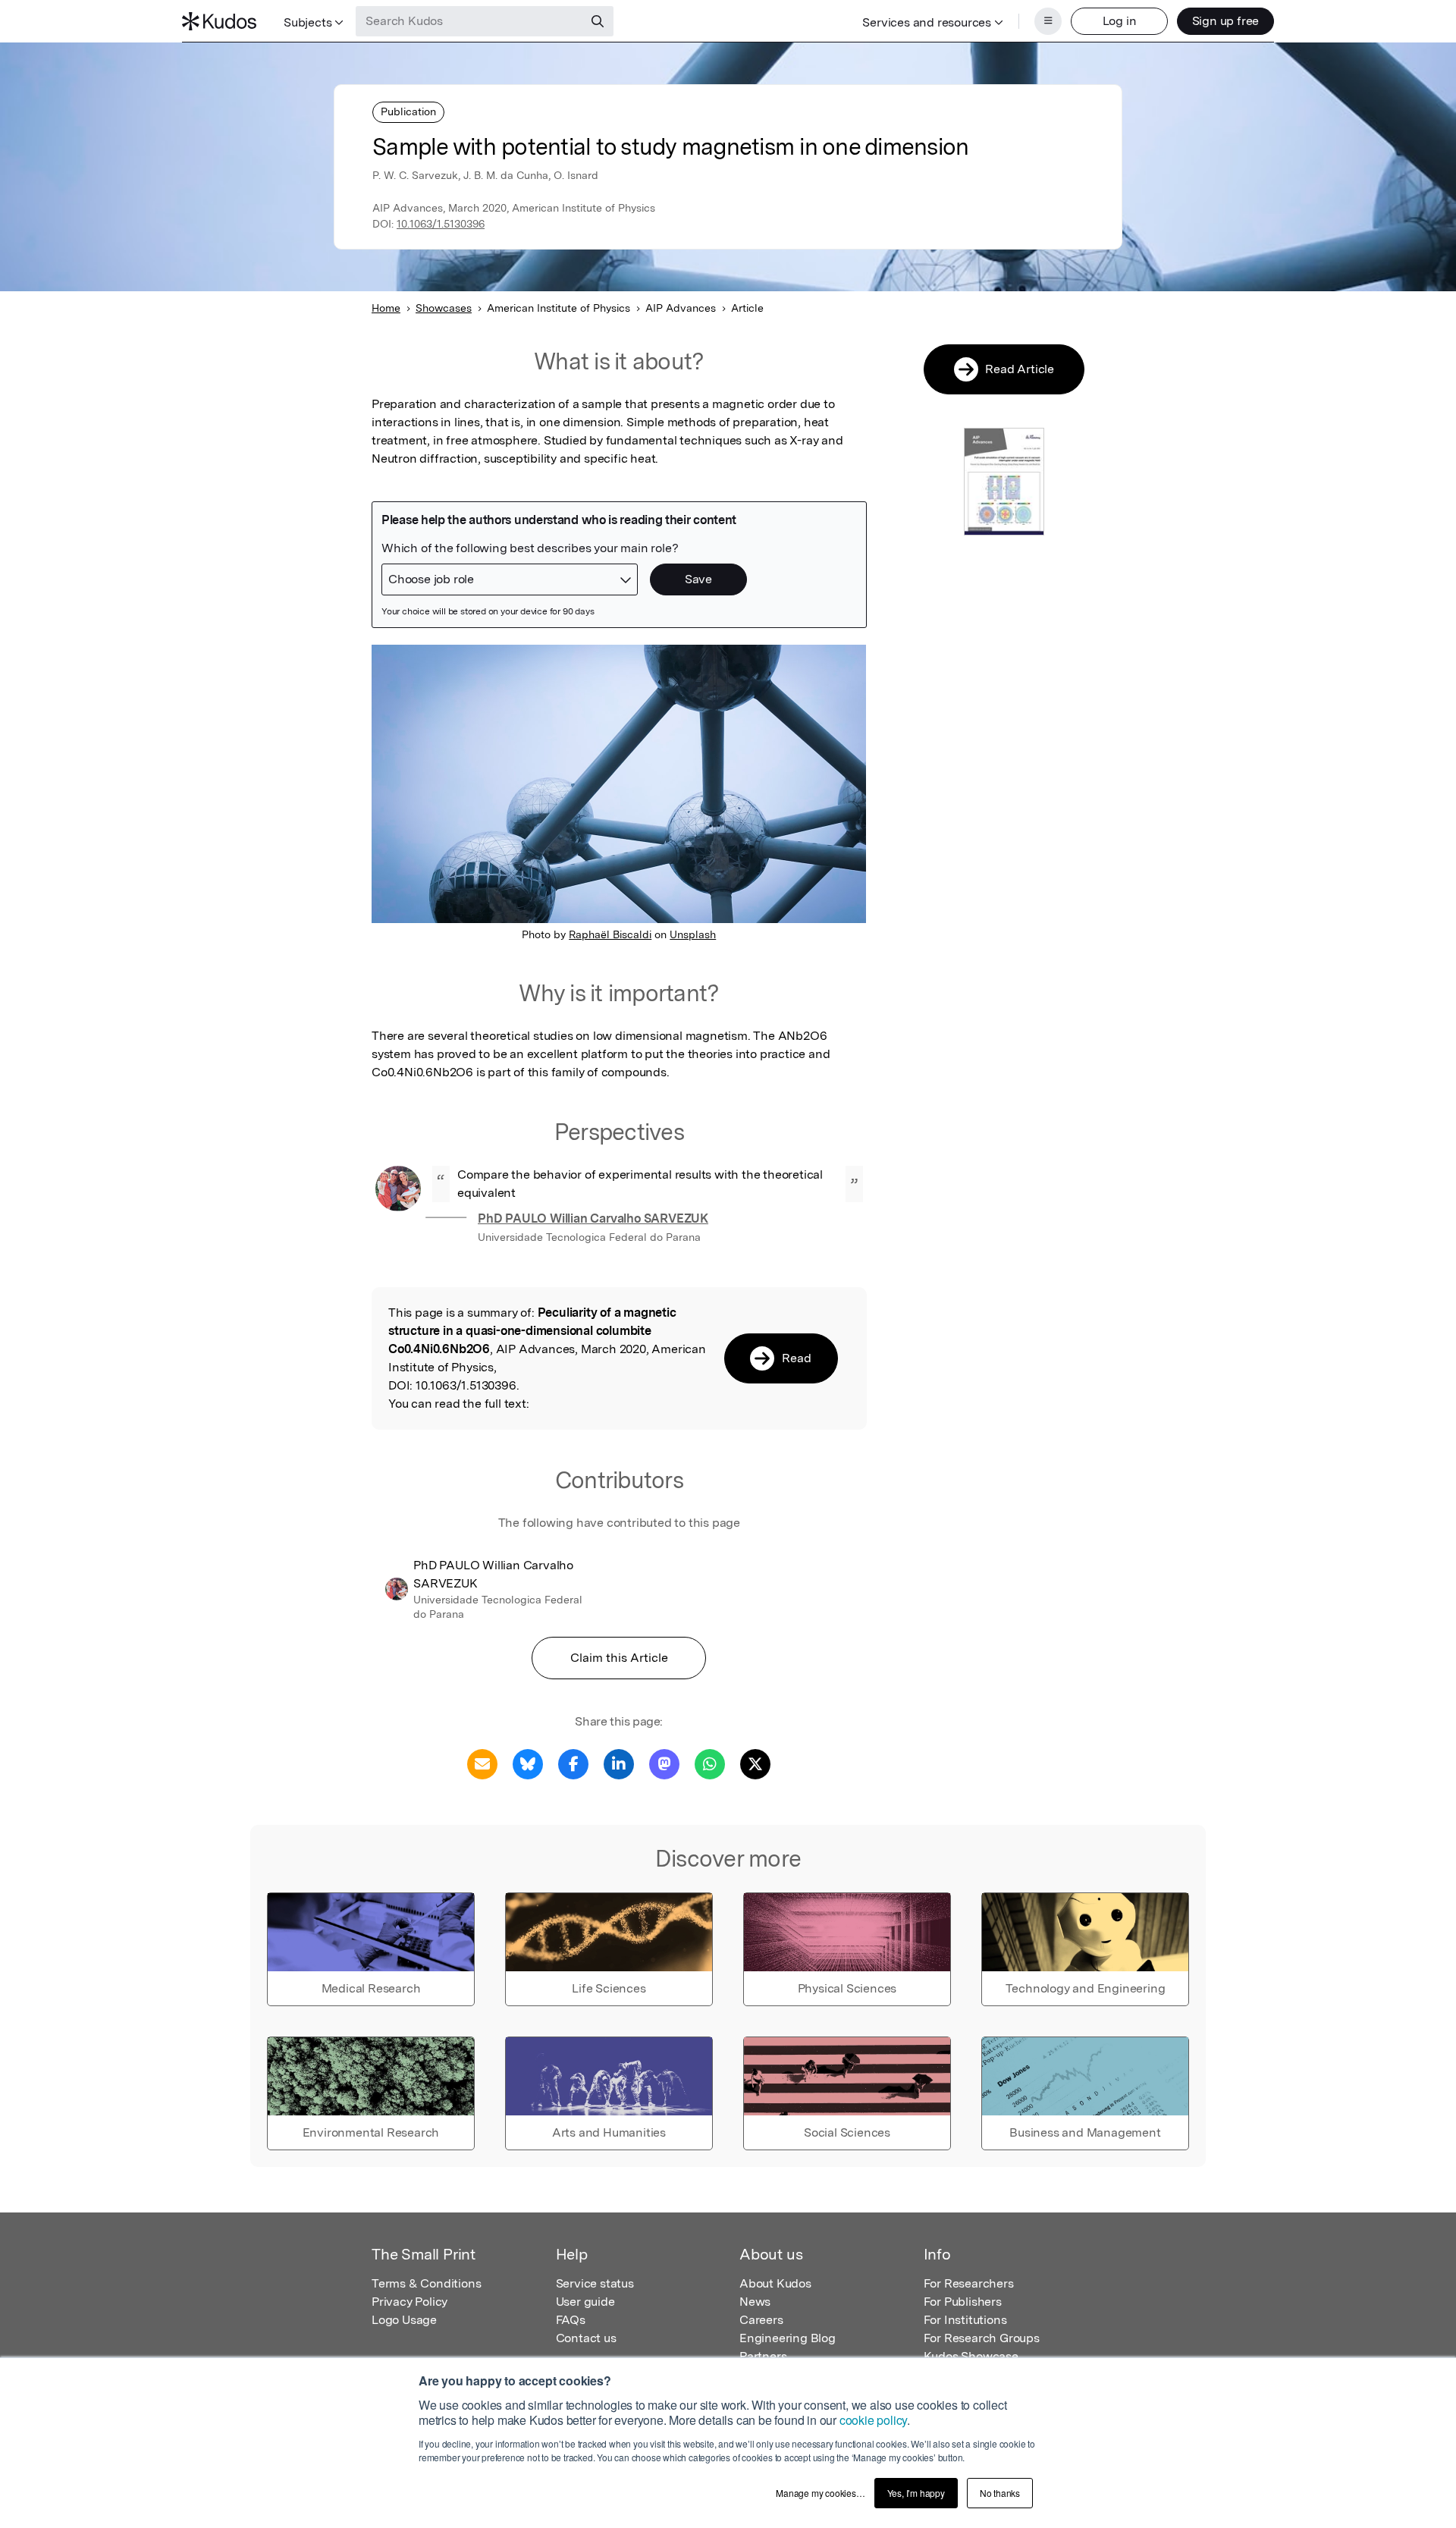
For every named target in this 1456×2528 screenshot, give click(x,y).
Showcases (444, 308)
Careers (761, 2320)
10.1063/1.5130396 (441, 224)
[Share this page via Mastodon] (664, 1763)
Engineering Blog (788, 2338)
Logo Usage (404, 2320)
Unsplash (693, 934)
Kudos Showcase (971, 2356)
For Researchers (969, 2283)
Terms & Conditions (426, 2283)
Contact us (586, 2338)
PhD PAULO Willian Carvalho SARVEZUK (593, 1218)
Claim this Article (619, 1658)
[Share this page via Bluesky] (528, 1763)
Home (386, 308)
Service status (595, 2283)
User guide (585, 2302)
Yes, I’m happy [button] (916, 2493)
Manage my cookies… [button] (820, 2493)
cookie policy (873, 2420)
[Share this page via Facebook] (573, 1763)
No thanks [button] (1000, 2493)
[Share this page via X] (755, 1763)
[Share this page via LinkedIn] (619, 1763)
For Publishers (963, 2302)
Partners (763, 2356)
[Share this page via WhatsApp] (710, 1763)
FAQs (571, 2320)
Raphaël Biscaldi (610, 934)
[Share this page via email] (482, 1763)
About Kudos (775, 2283)
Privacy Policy (409, 2302)
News (755, 2302)
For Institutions (965, 2320)
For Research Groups (982, 2338)
